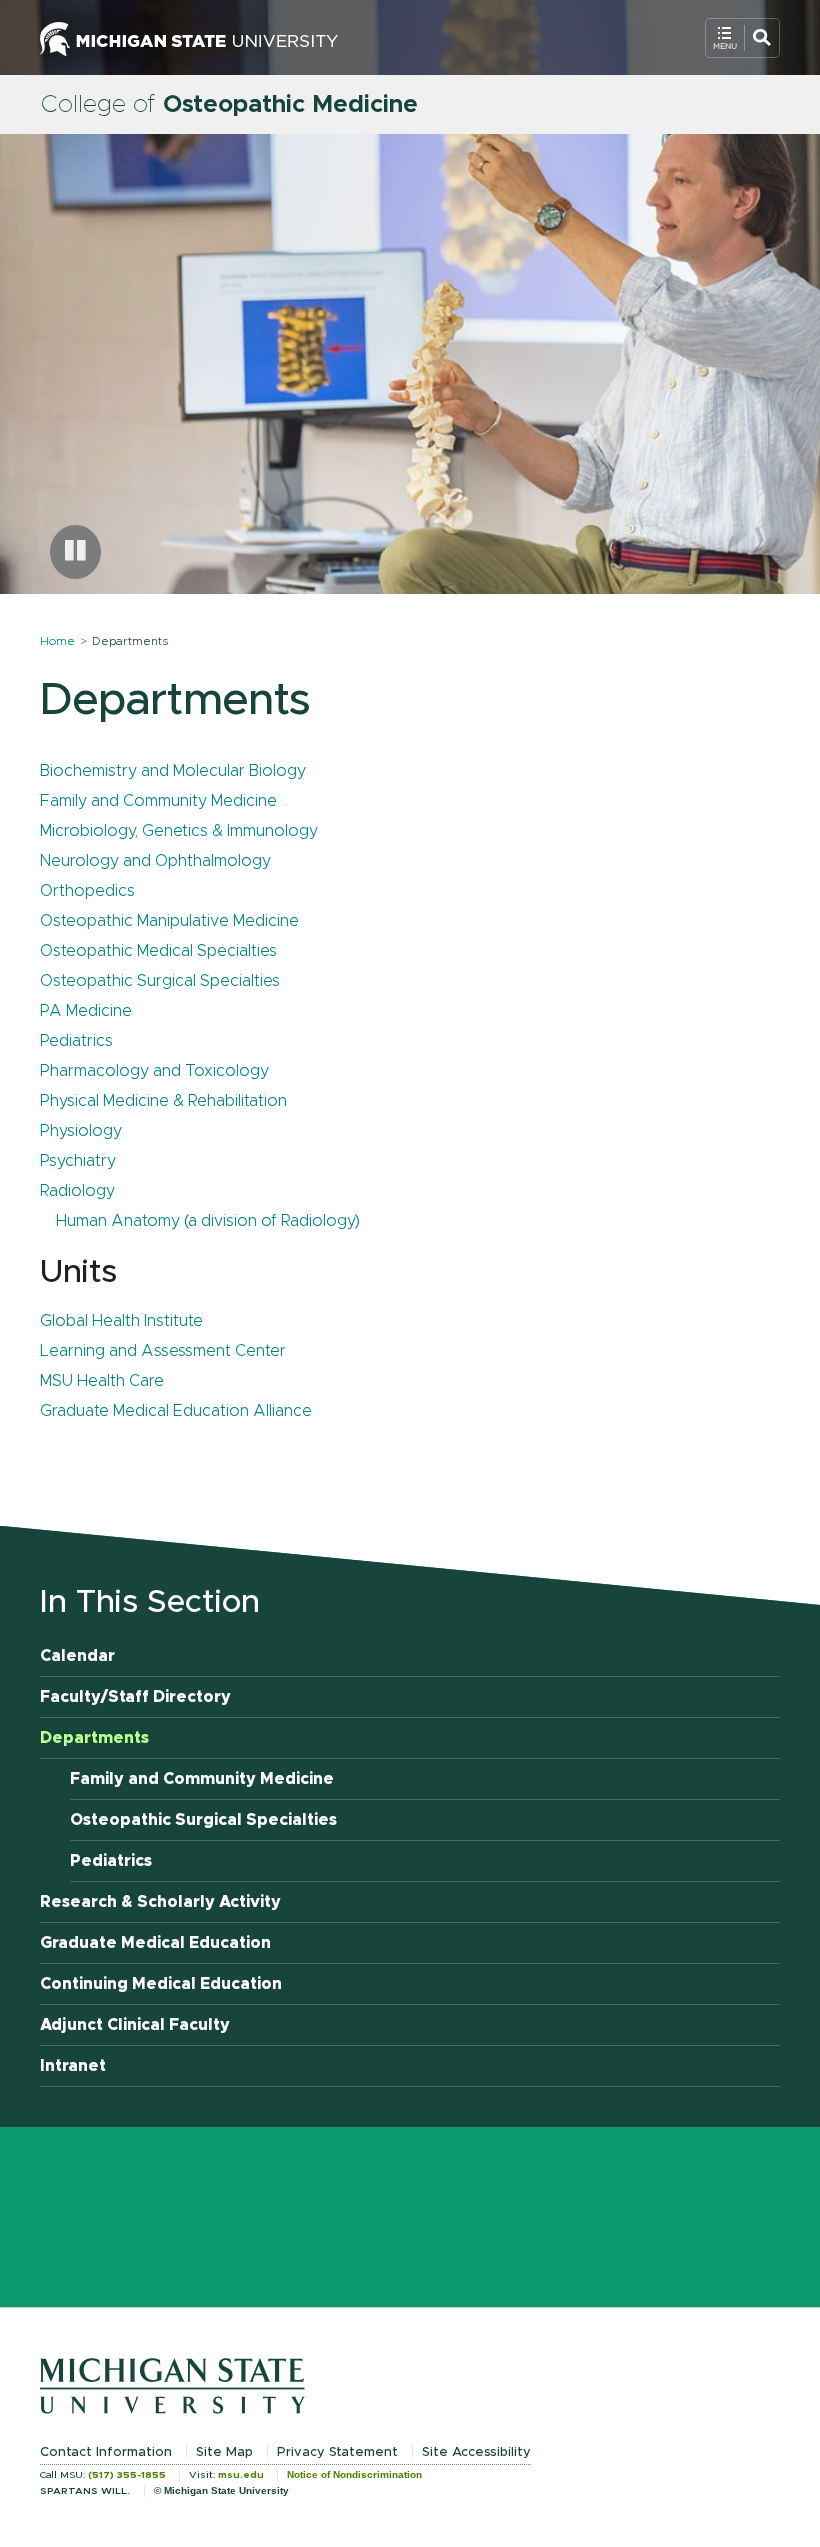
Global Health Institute (121, 1321)
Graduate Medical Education (155, 1943)
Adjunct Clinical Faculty (135, 2025)
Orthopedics (87, 891)
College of (229, 105)
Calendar (77, 1656)
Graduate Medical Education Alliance (176, 1411)
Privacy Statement (337, 2452)
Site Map (224, 2452)
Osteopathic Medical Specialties (158, 951)
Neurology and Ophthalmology (155, 861)
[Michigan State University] (189, 37)
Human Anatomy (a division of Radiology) (208, 1221)
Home (57, 641)
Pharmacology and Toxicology (154, 1071)
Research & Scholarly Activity (160, 1902)
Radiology (77, 1191)
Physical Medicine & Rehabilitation (163, 1101)
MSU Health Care (102, 1381)
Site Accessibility (476, 2452)
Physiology (81, 1131)
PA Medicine (86, 1011)
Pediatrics (76, 1041)
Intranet (73, 2066)
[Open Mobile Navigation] (742, 38)
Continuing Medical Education (161, 1984)
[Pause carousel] (75, 552)
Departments (94, 1738)
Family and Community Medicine (158, 801)
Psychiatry (78, 1161)
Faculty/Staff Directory (135, 1697)
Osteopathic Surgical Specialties (160, 981)
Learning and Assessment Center (163, 1351)
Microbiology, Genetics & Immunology (179, 831)
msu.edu (241, 2475)
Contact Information (106, 2452)
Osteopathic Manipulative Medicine (169, 921)
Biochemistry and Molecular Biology (173, 771)
